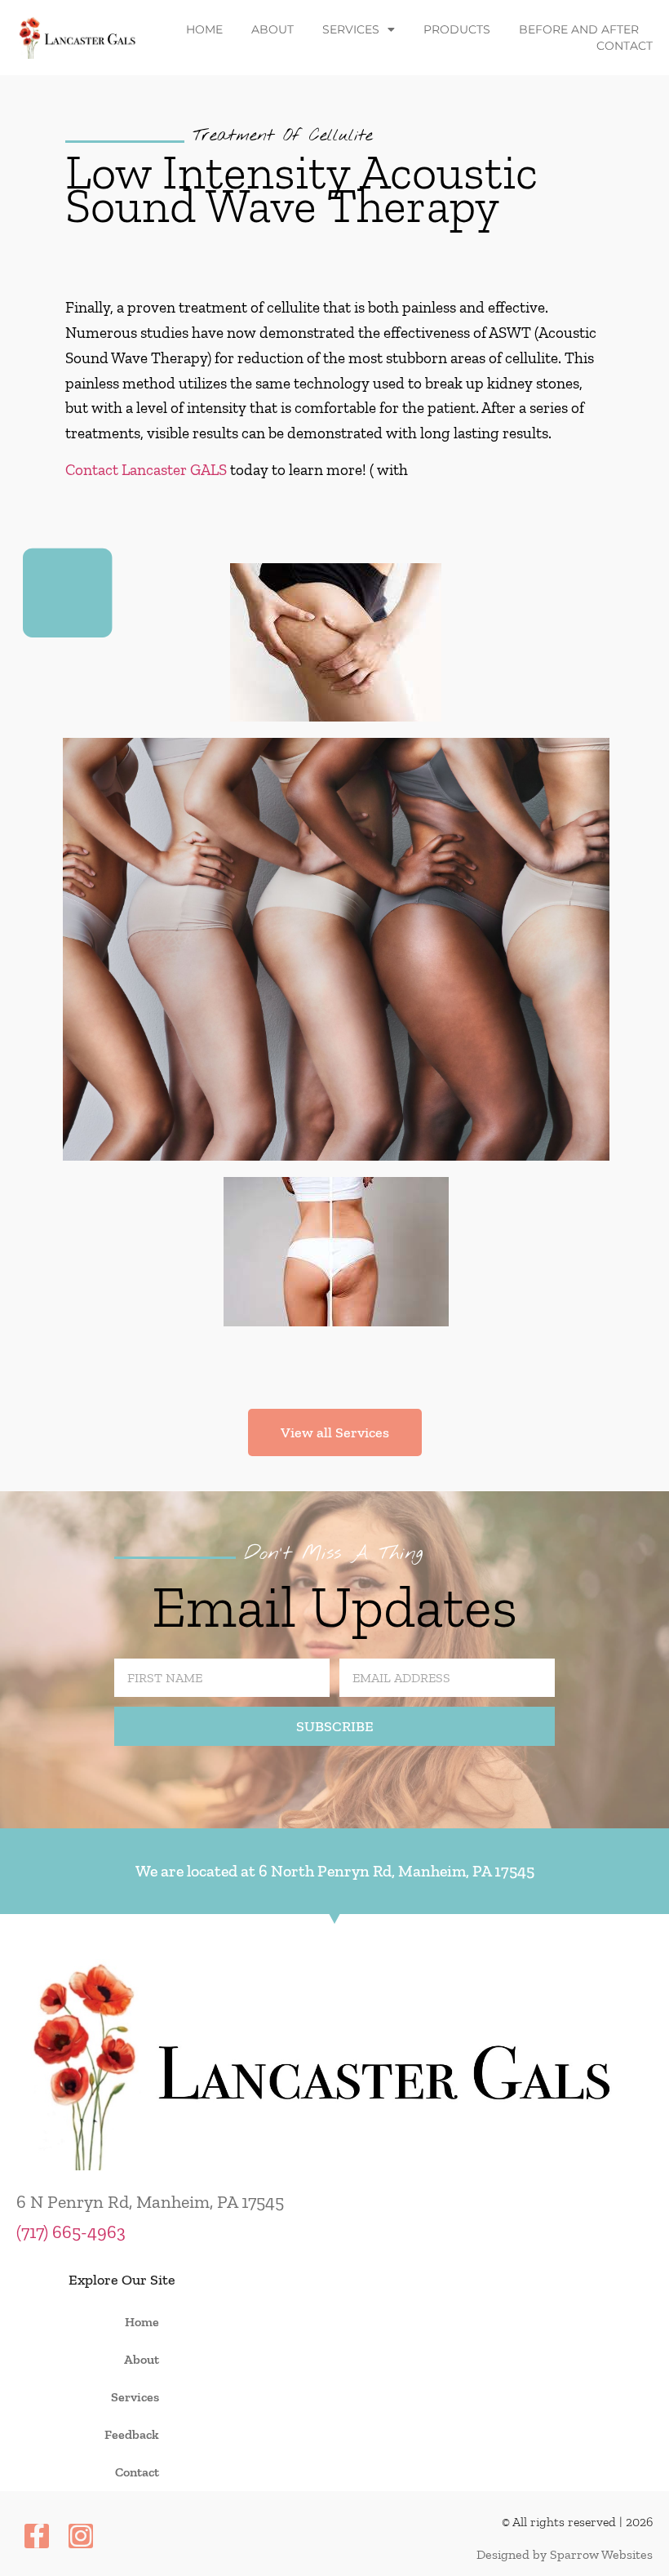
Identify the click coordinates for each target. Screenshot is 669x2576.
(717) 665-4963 (71, 2232)
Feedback (132, 2434)
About (272, 29)
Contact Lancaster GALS (146, 470)
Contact (625, 46)
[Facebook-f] (37, 2536)
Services (351, 29)
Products (457, 29)
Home (204, 29)
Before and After (579, 29)
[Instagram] (81, 2536)
